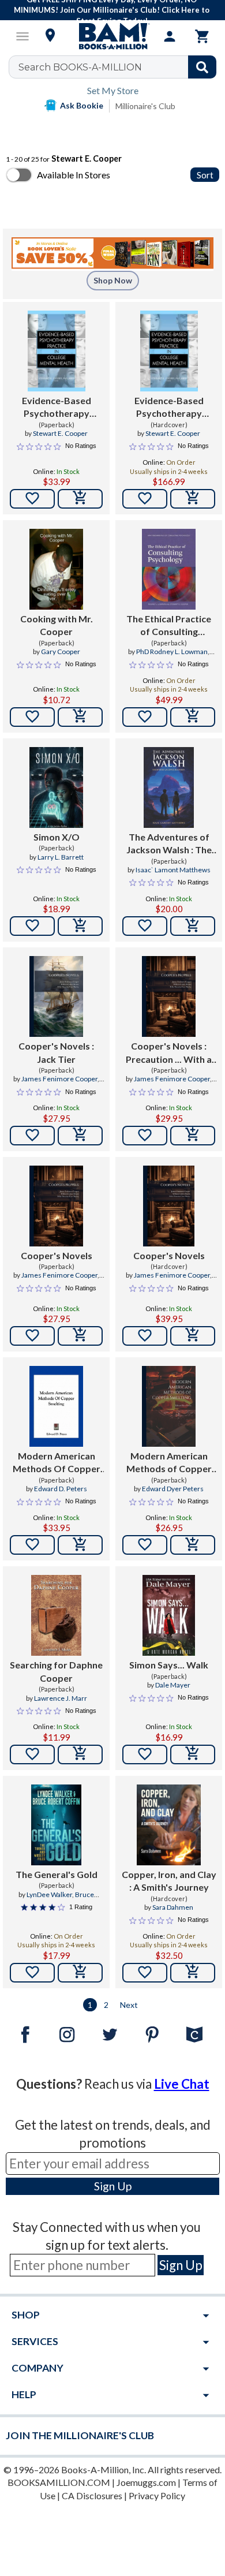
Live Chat (182, 2084)
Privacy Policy (157, 2495)
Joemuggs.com (146, 2482)
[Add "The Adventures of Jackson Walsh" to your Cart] (193, 926)
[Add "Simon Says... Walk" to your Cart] (193, 1754)
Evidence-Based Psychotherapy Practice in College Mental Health (56, 408)
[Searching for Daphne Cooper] (57, 1615)
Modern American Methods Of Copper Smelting (57, 1463)
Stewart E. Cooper (60, 433)
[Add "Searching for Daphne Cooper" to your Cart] (80, 1754)
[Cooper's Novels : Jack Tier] (56, 996)
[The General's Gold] (57, 1825)
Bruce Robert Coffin (65, 1899)
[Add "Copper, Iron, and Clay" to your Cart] (193, 1973)
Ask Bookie (82, 105)
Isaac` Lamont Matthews (173, 870)
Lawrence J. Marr (61, 1698)
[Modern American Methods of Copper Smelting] (169, 1406)
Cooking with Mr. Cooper (57, 625)
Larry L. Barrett (61, 857)
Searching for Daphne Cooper (56, 1671)
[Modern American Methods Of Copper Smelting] (56, 1406)
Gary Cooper (61, 652)
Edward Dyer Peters (173, 1489)
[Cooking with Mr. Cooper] (56, 569)
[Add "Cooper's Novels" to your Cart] (80, 1136)
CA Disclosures (92, 2495)
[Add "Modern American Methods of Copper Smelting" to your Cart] (193, 1545)
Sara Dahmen (173, 1907)
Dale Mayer (173, 1685)
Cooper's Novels (57, 1255)
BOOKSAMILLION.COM (59, 2482)
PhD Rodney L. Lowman (172, 652)
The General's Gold (57, 1874)
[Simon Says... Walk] (169, 1615)
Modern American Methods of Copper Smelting (169, 1463)
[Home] (112, 36)
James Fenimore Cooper (59, 1079)
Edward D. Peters (61, 1489)
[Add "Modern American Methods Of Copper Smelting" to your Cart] (80, 1545)
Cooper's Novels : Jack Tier (56, 1052)
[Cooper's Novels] (56, 1206)
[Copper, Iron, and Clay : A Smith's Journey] (169, 1825)
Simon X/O (57, 837)
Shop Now (113, 280)
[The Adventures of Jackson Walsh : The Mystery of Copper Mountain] (169, 787)
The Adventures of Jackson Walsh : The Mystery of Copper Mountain (169, 844)
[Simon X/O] (56, 787)
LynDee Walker (49, 1894)
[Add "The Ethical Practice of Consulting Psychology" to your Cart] (193, 717)
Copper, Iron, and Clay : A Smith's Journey (169, 1881)
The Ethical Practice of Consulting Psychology (169, 626)
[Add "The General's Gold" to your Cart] (80, 1973)
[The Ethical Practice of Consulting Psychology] (169, 569)
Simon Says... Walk (169, 1665)
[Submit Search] (202, 67)
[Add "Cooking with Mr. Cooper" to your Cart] (80, 717)
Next (129, 2005)
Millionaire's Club (145, 106)
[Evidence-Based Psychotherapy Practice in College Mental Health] (57, 351)
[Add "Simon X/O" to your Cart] (80, 926)
